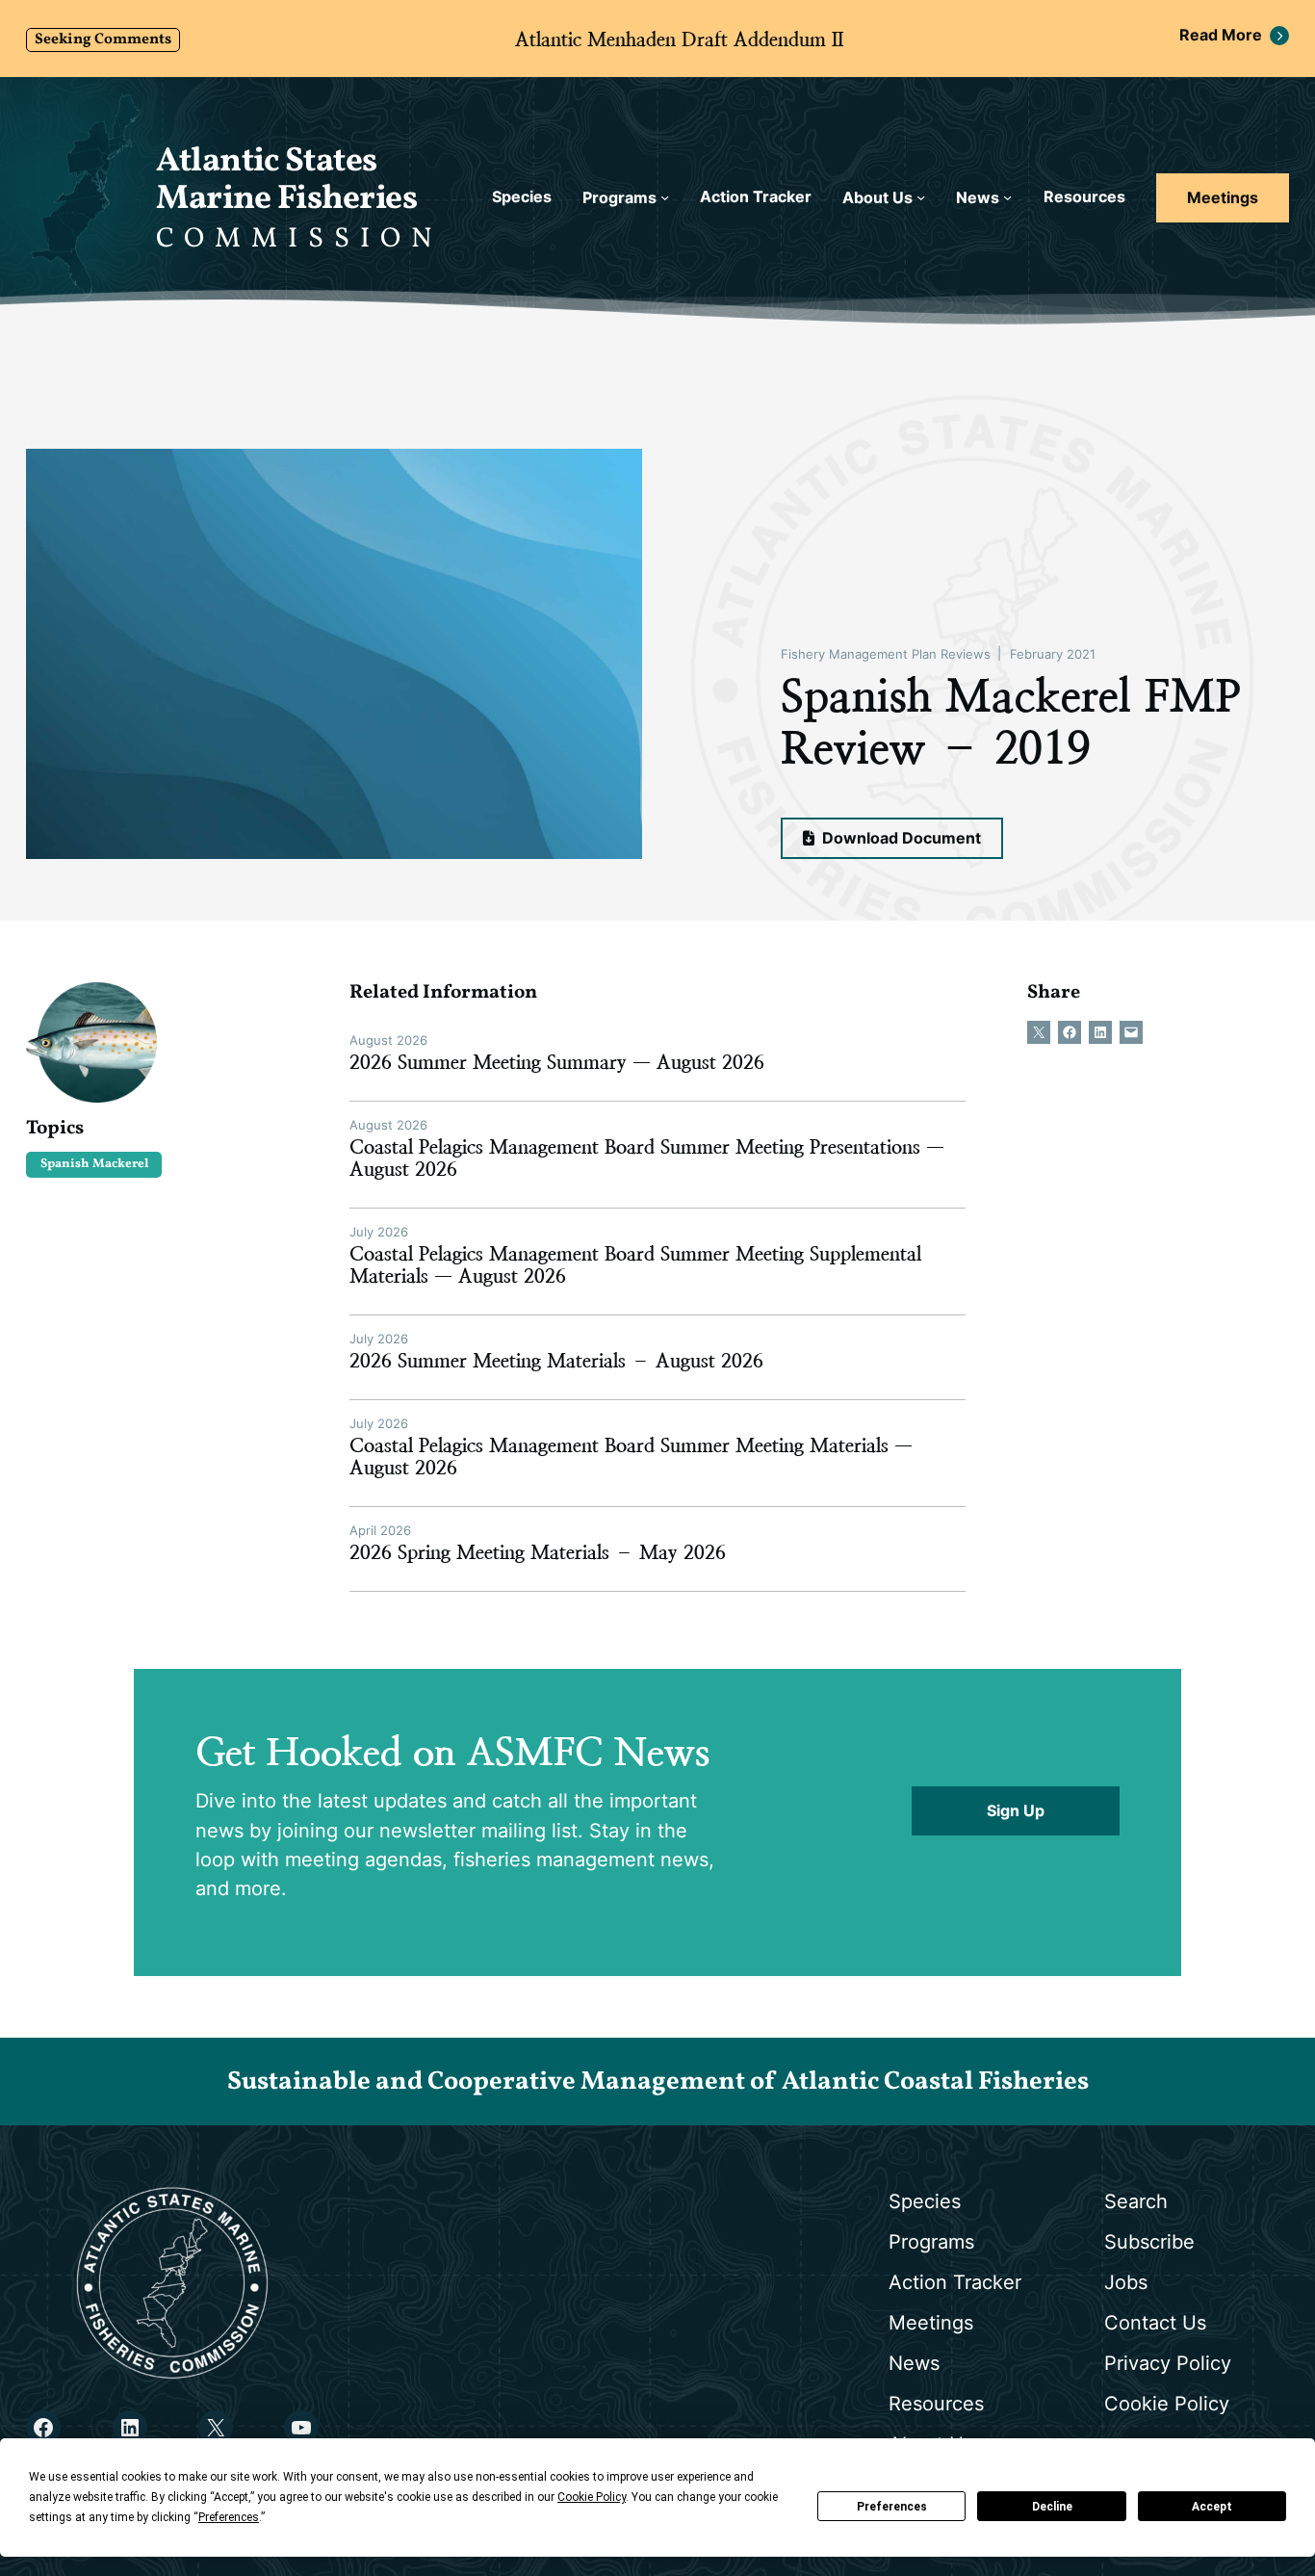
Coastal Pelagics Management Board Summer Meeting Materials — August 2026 (631, 1457)
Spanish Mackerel (94, 1164)
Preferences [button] (229, 2517)
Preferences (892, 2507)
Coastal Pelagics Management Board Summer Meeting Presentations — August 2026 (647, 1158)
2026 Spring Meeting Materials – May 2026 (538, 1553)
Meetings (1223, 198)
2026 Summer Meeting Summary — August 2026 (557, 1063)
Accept (1212, 2507)
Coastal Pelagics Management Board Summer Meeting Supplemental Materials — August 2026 (635, 1265)
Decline (1052, 2507)
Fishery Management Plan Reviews (886, 654)
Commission (299, 239)
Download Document (900, 838)
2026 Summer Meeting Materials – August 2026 (556, 1361)
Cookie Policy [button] (592, 2497)
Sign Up (1016, 1811)
